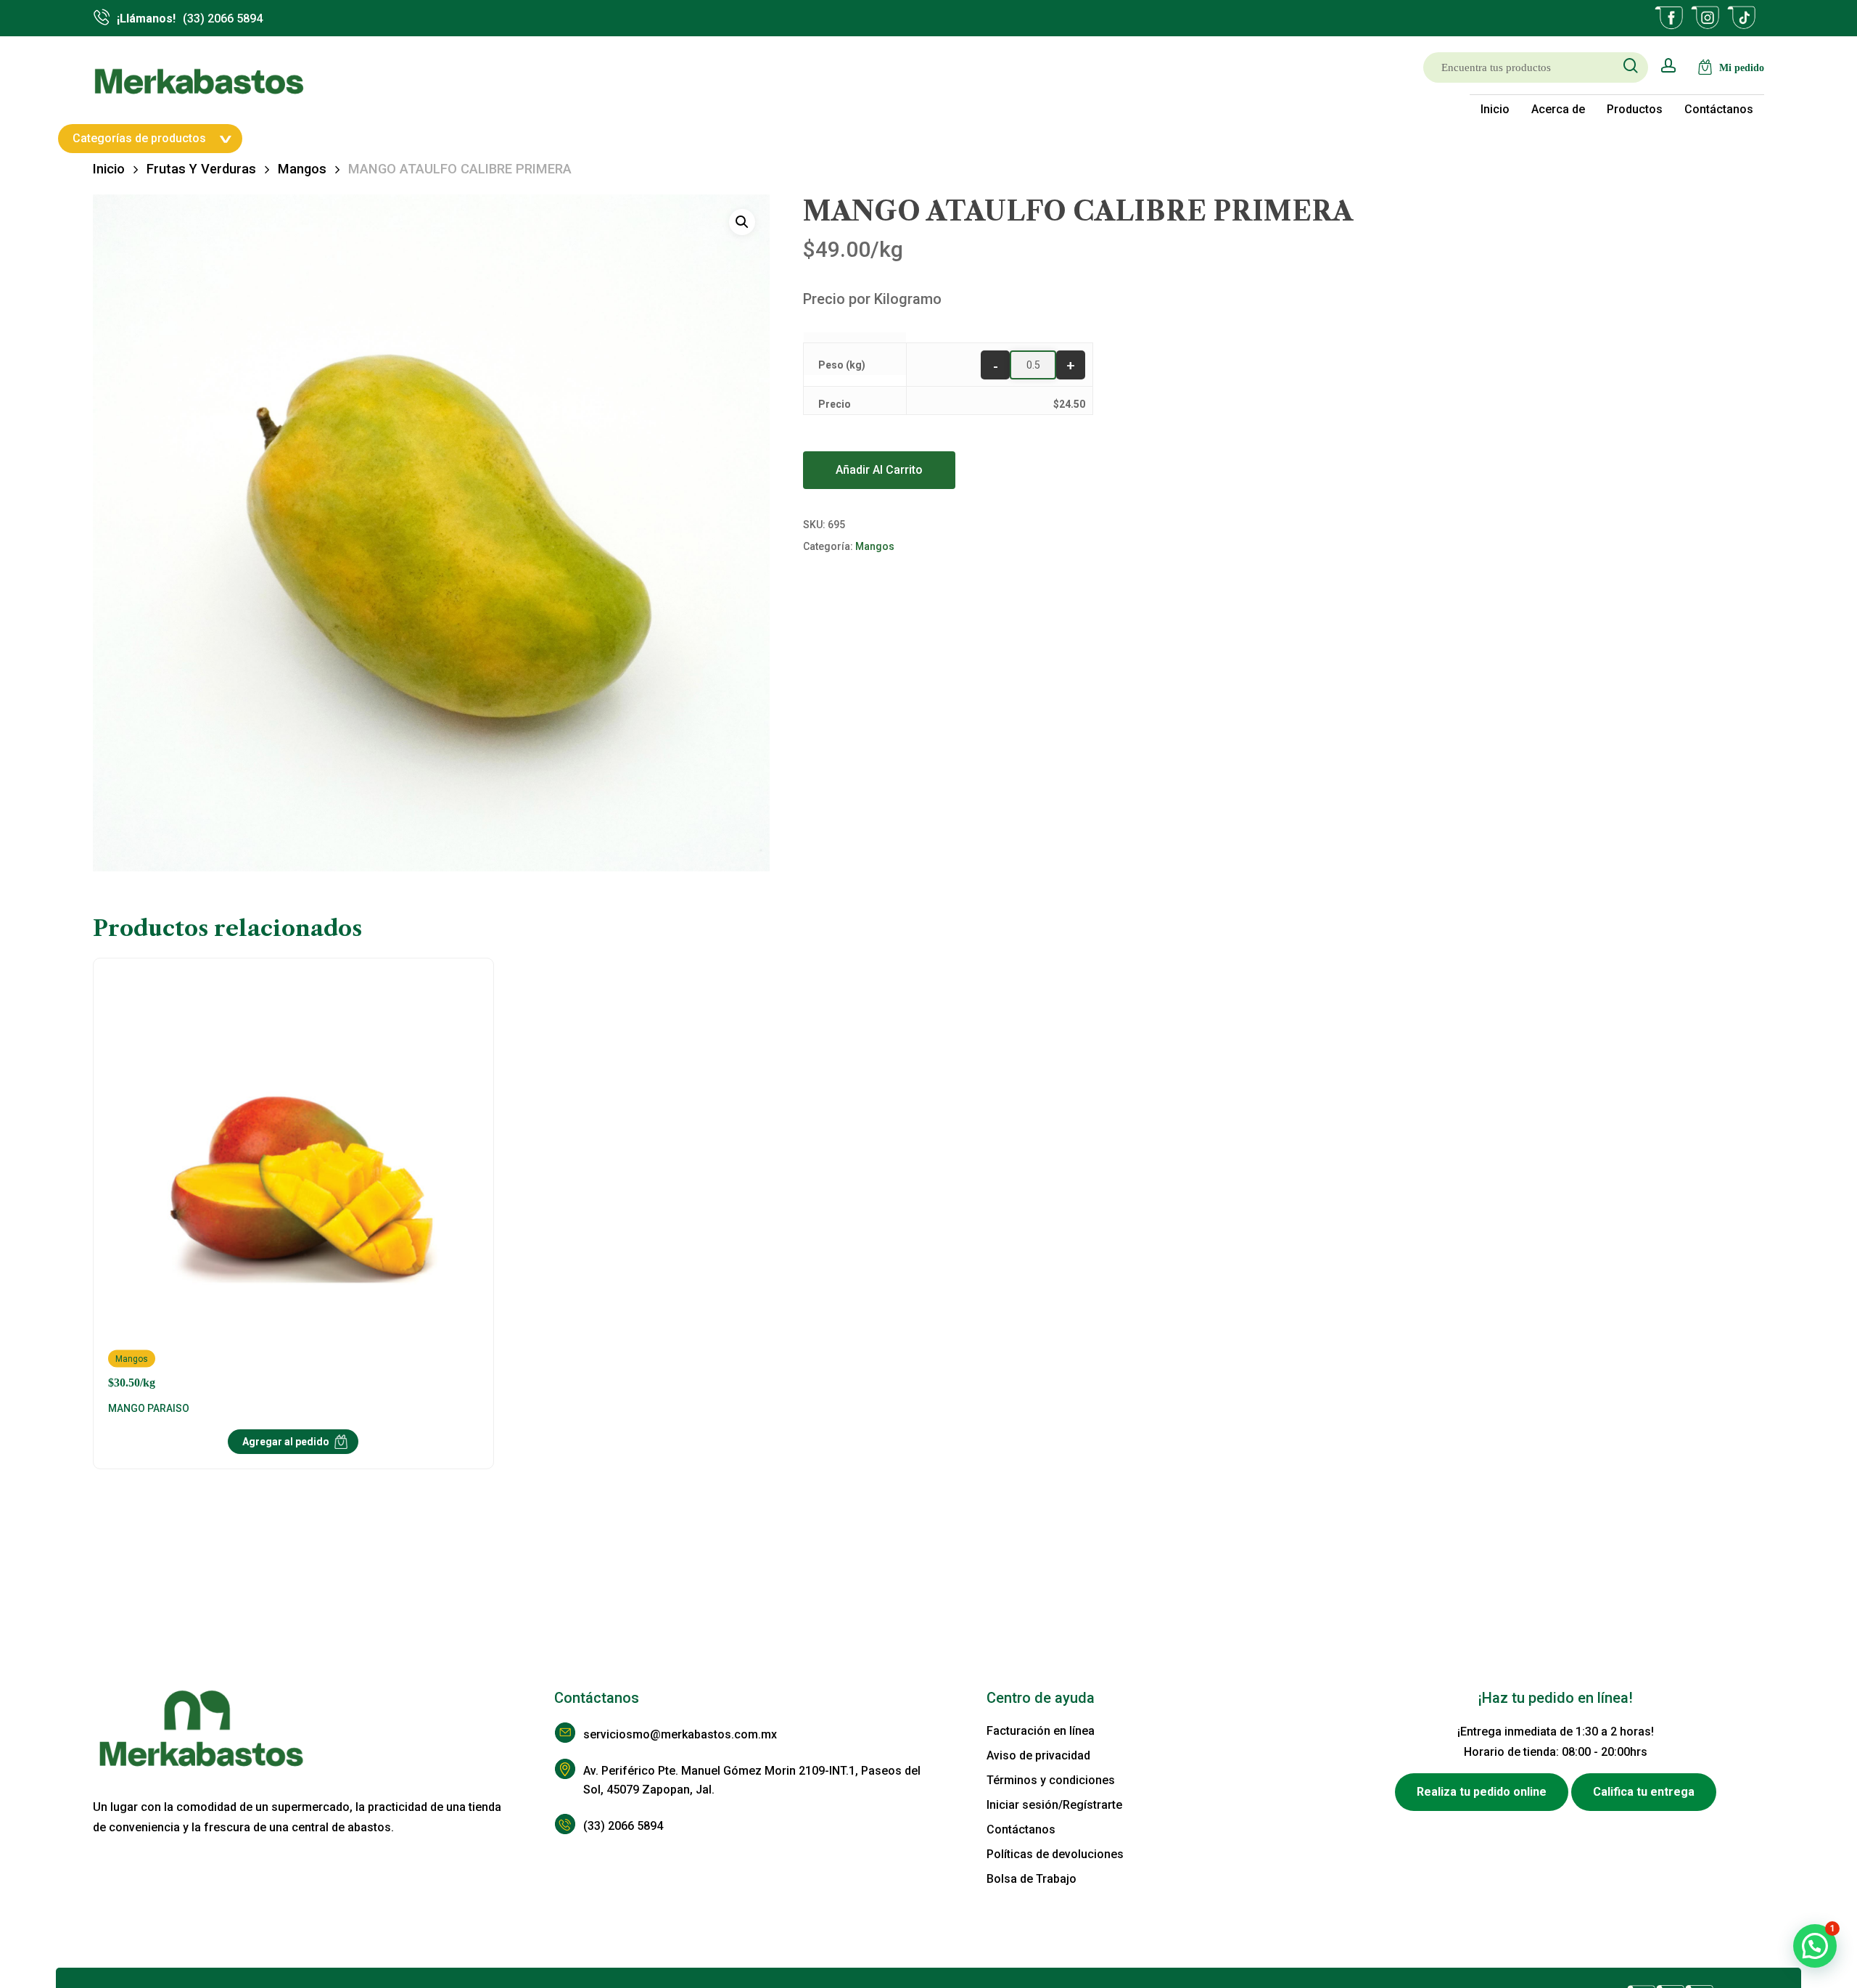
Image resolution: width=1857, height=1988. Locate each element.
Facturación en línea (1041, 1731)
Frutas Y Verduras (201, 169)
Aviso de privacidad (1038, 1755)
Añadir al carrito (879, 470)
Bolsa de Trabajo (1032, 1879)
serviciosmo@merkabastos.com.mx (680, 1734)
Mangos (302, 169)
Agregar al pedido (286, 1442)
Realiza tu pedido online (1482, 1792)
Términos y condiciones (1051, 1780)
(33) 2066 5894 (623, 1826)
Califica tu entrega (1644, 1792)
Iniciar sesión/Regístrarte (1054, 1805)
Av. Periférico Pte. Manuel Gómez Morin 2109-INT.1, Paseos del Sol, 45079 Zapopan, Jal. (752, 1780)
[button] (742, 222)
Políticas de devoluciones (1055, 1854)
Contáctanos (1021, 1829)
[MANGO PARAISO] (293, 1181)
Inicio (109, 169)
